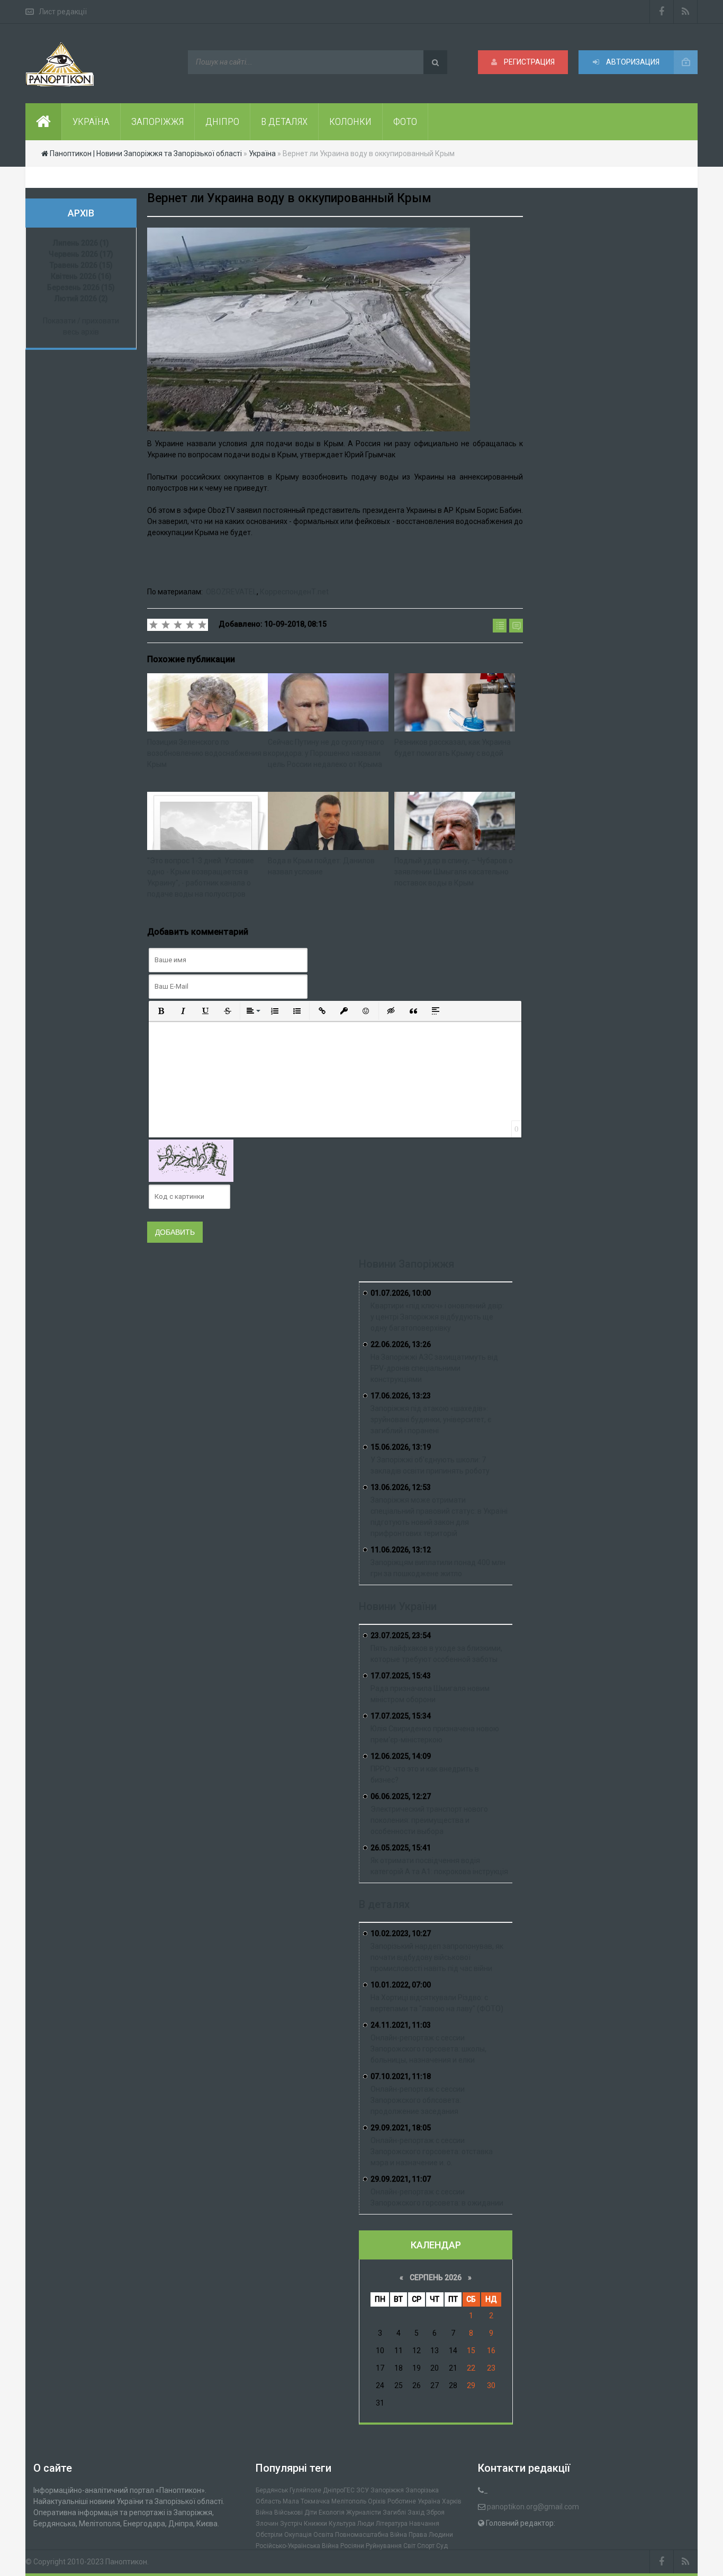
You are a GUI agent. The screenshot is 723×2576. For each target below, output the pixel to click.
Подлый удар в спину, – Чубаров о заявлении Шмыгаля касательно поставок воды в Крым (454, 872)
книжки (315, 2524)
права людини (431, 2535)
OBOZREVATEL (231, 592)
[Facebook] (662, 12)
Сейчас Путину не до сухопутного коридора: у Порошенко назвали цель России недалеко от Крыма (326, 753)
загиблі (394, 2512)
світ (409, 2546)
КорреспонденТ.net (294, 592)
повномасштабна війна (371, 2535)
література (392, 2524)
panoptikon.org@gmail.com (533, 2507)
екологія (332, 2512)
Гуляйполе (305, 2490)
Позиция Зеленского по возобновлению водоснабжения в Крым (207, 753)
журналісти (364, 2512)
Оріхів (377, 2501)
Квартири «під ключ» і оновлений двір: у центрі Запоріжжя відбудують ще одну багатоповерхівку (437, 1317)
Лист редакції (63, 12)
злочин (267, 2524)
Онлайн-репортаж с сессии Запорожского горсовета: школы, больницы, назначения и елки (428, 2049)
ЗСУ (363, 2490)
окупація (298, 2535)
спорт (426, 2546)
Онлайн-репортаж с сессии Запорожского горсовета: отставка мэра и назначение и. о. (432, 2152)
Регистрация (528, 62)
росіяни (352, 2546)
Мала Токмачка (306, 2501)
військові (288, 2512)
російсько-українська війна (297, 2546)
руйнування (384, 2546)
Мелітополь (349, 2501)
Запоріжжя (387, 2490)
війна (264, 2512)
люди (366, 2524)
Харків (452, 2501)
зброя (435, 2512)
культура (342, 2524)
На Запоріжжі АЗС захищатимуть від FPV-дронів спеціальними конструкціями (434, 1368)
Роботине (402, 2501)
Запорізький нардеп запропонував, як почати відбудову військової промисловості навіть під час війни (437, 1957)
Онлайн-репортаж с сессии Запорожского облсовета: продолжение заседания (418, 2100)
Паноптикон (126, 2562)
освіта (323, 2535)
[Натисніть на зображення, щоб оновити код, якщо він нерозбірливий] (191, 1160)
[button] (161, 1011)
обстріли (269, 2535)
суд (442, 2546)
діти (311, 2512)
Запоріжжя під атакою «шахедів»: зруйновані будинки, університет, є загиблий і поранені (431, 1420)
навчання (424, 2524)
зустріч (291, 2524)
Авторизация (632, 62)
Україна (429, 2501)
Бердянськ (272, 2490)
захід (416, 2512)
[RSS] (686, 12)
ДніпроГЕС (339, 2490)
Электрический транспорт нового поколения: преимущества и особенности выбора (429, 1820)
